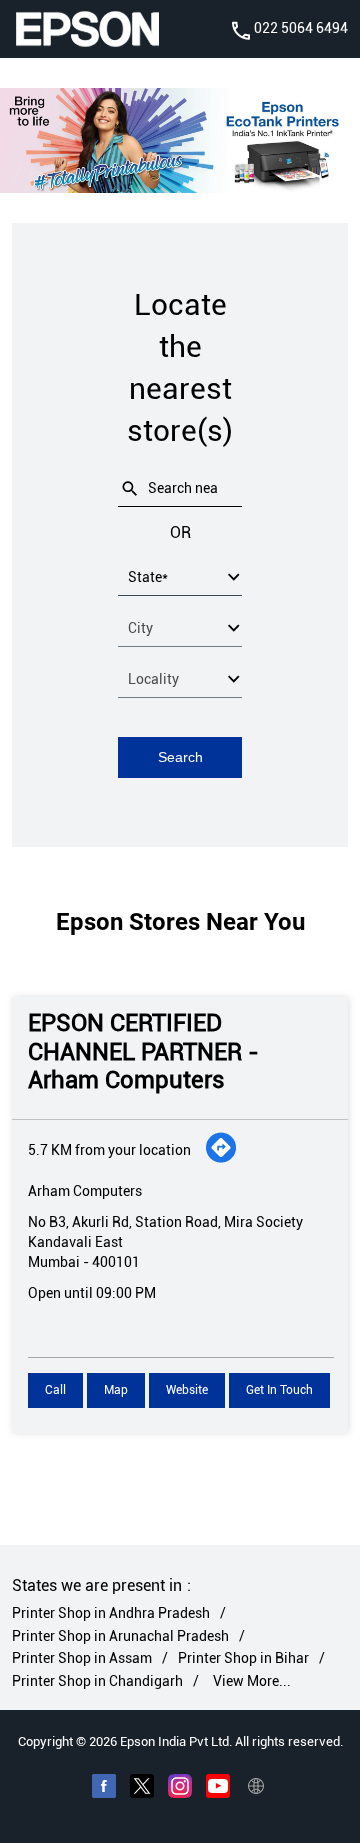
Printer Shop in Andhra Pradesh (111, 1613)
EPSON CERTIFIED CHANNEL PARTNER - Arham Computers (143, 1052)
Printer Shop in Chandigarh (97, 1680)
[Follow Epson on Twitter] (142, 1789)
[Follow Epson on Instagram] (180, 1789)
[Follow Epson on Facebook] (104, 1789)
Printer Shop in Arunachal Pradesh (120, 1635)
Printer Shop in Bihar (243, 1658)
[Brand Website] (256, 1789)
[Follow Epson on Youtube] (218, 1789)
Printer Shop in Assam (82, 1658)
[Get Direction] (221, 1159)
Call (55, 1390)
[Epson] (87, 29)
